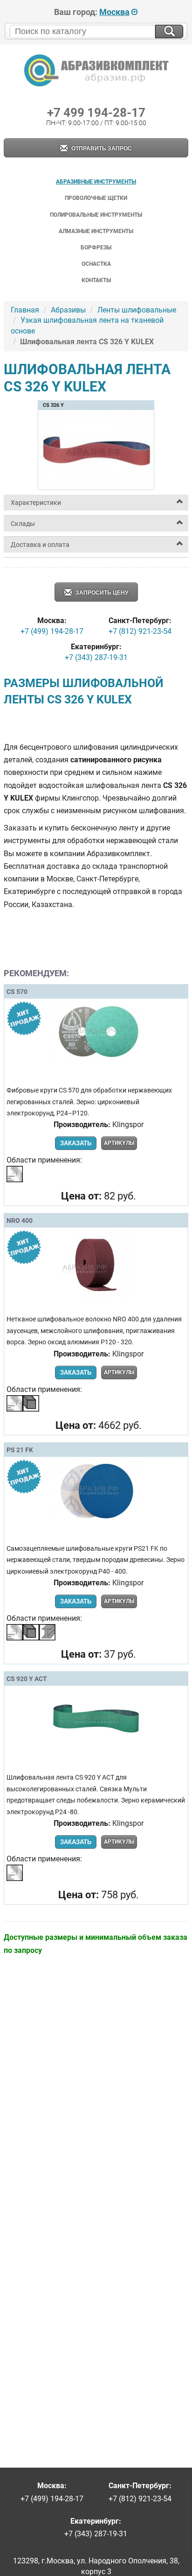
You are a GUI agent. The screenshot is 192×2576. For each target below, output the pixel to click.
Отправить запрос (101, 149)
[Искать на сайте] (169, 32)
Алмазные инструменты (96, 231)
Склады (23, 524)
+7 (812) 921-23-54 (140, 631)
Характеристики (36, 503)
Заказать (76, 1143)
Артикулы (119, 1143)
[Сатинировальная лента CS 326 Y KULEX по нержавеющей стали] (96, 486)
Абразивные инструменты (96, 182)
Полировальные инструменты (96, 215)
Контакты (96, 280)
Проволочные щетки (96, 198)
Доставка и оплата (40, 545)
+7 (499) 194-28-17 (52, 631)
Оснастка (96, 264)
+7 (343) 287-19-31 (96, 657)
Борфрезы (96, 248)
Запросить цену (101, 593)
